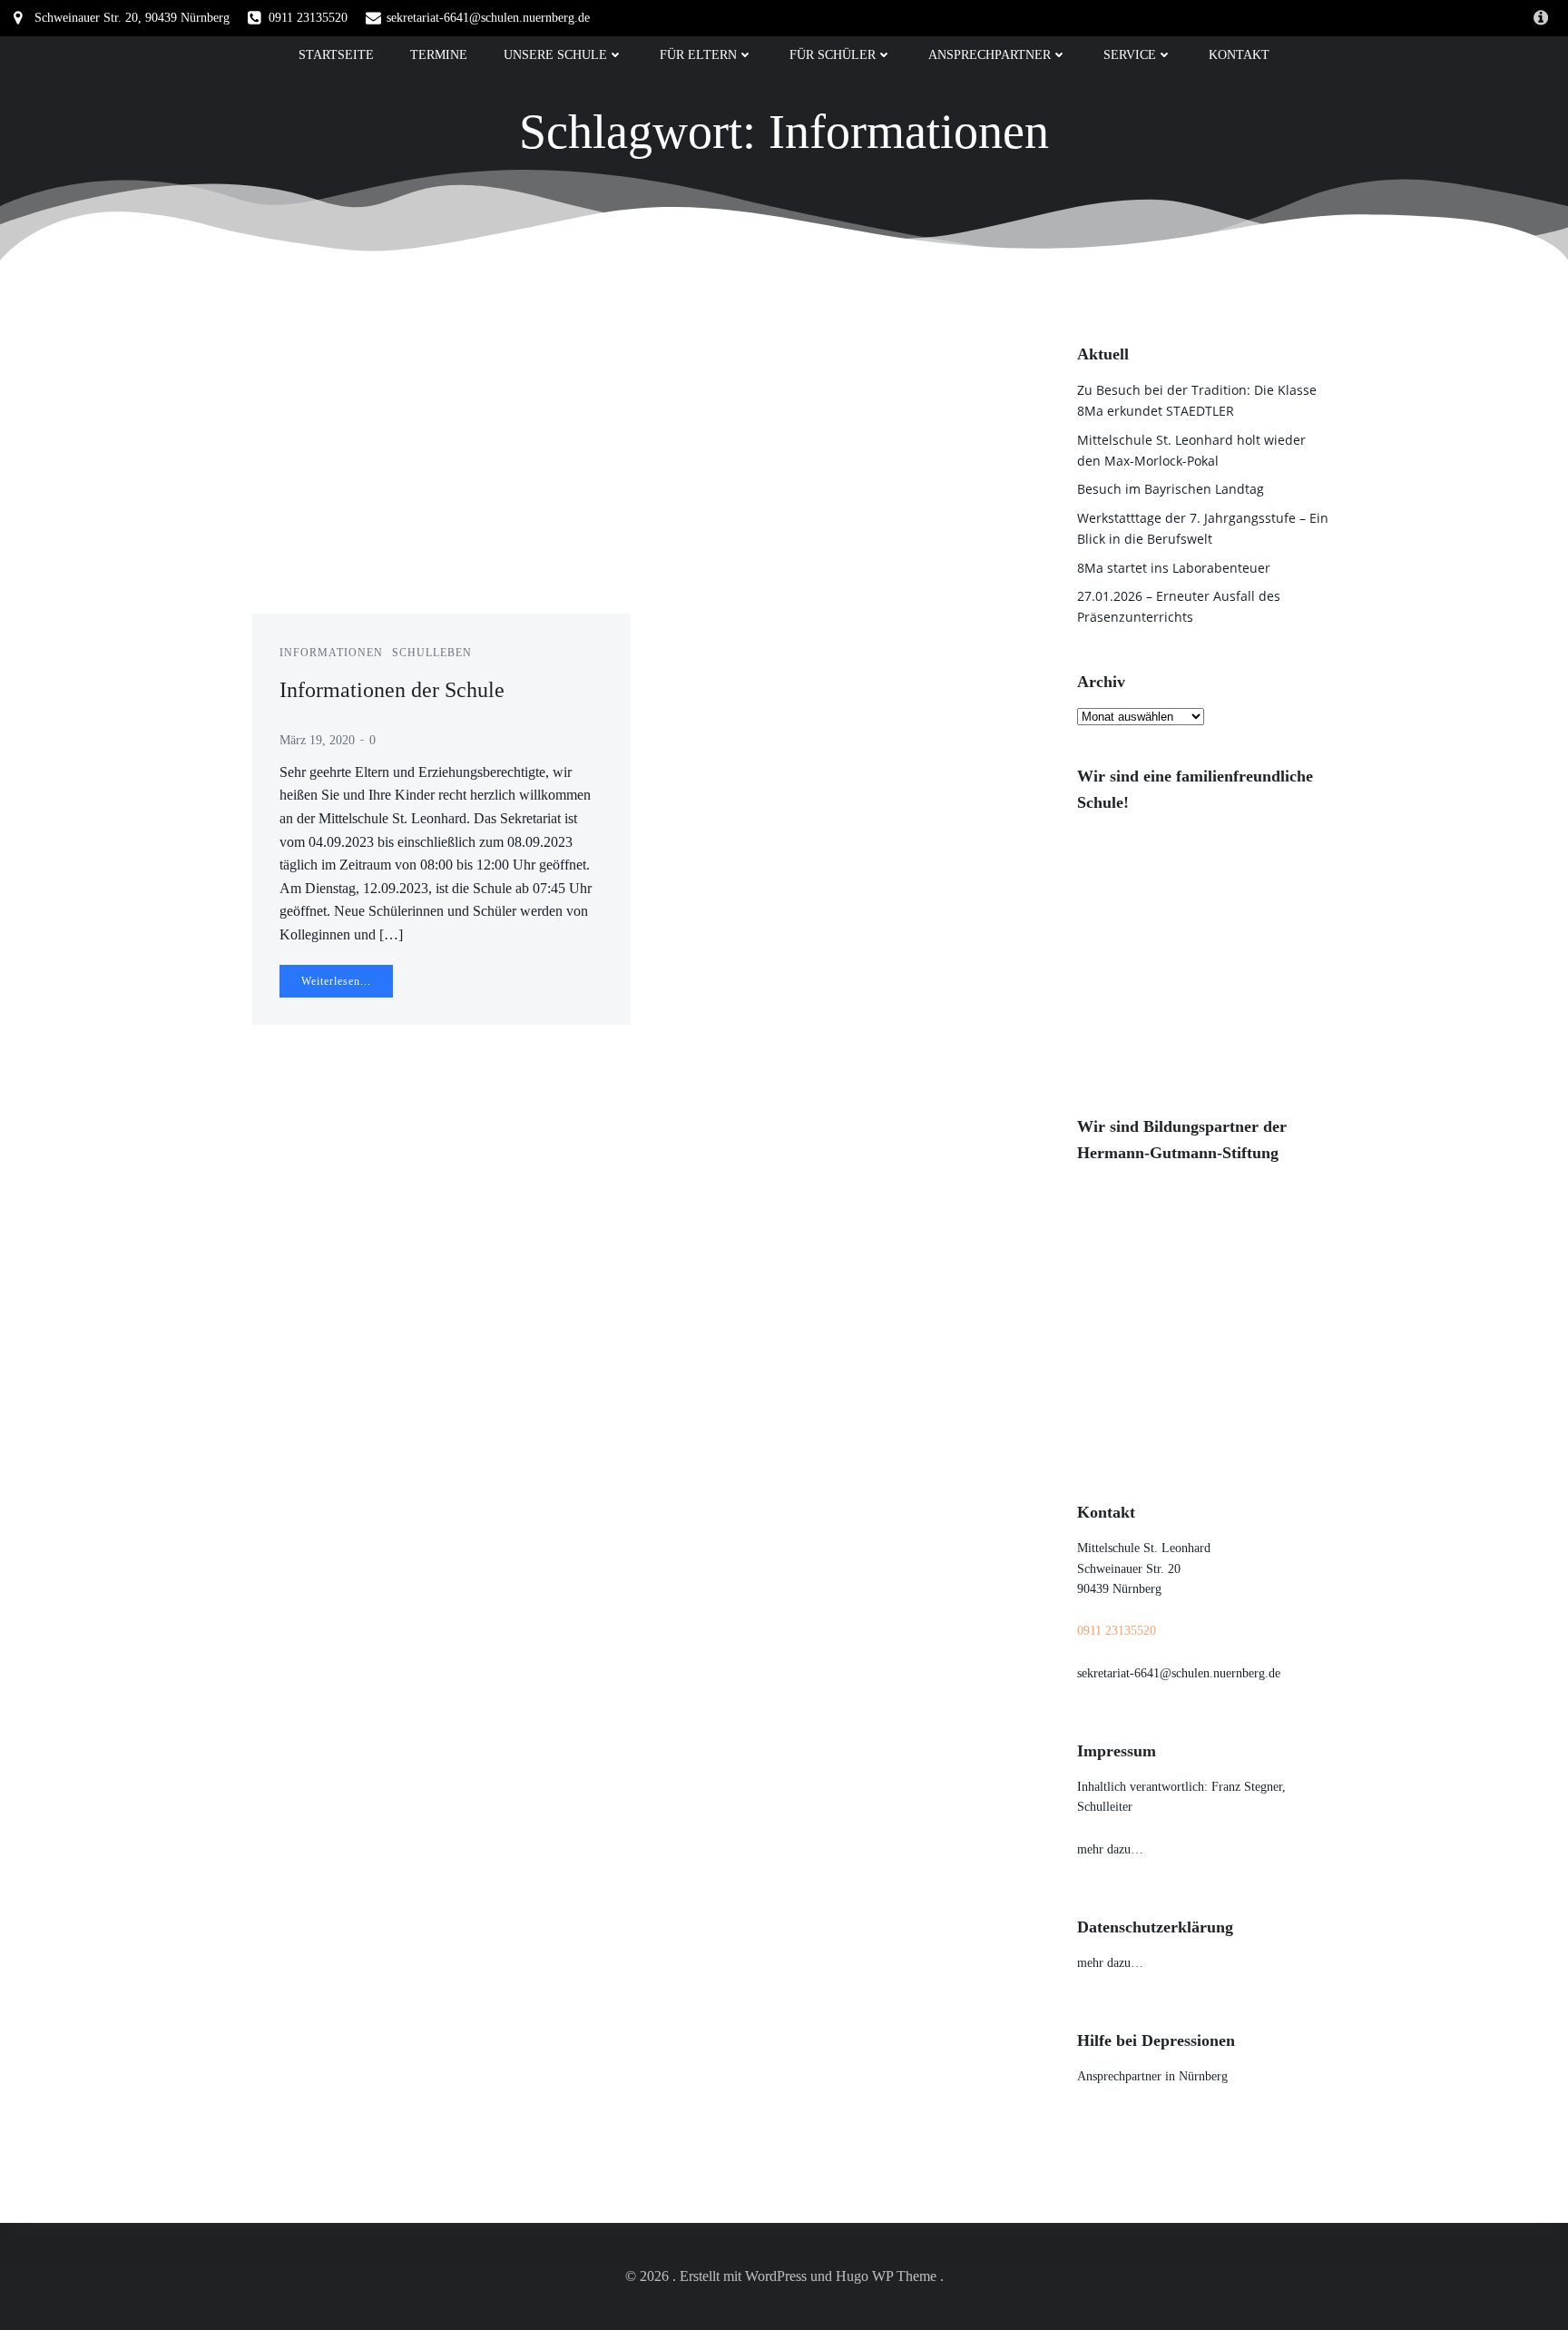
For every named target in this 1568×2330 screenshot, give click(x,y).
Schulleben (432, 653)
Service (1130, 55)
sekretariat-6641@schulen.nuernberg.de (1179, 1673)
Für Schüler (833, 55)
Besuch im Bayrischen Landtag (1171, 489)
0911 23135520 (1117, 1631)
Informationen (331, 653)
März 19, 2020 (317, 740)
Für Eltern (698, 55)
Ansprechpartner (990, 55)
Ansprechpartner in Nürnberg (1152, 2076)
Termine (439, 55)
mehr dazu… (1110, 1849)
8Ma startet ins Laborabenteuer (1174, 568)
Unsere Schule (555, 55)
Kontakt (1239, 55)
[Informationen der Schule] (441, 476)
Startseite (336, 55)
